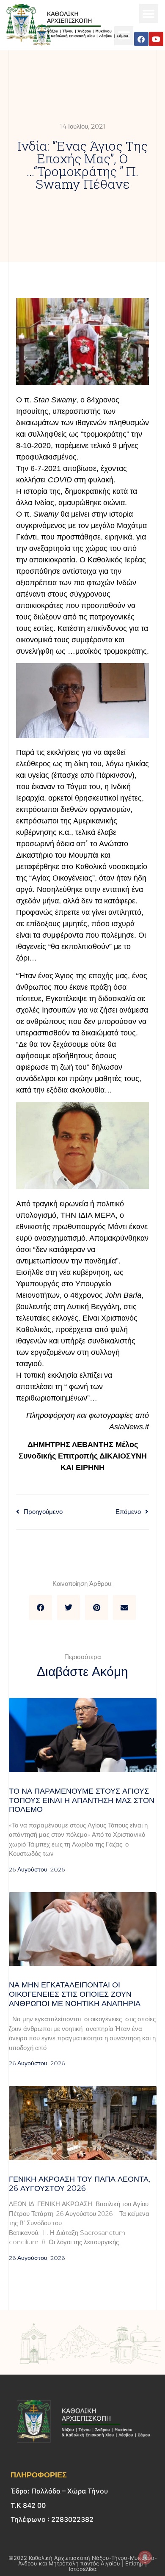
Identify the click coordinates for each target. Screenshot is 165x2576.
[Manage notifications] (145, 2557)
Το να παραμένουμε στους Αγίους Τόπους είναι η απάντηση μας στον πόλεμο (82, 1800)
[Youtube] (156, 39)
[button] (149, 14)
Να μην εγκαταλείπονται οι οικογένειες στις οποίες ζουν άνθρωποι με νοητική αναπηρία (75, 1994)
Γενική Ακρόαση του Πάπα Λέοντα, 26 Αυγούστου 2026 (80, 2184)
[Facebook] (141, 39)
